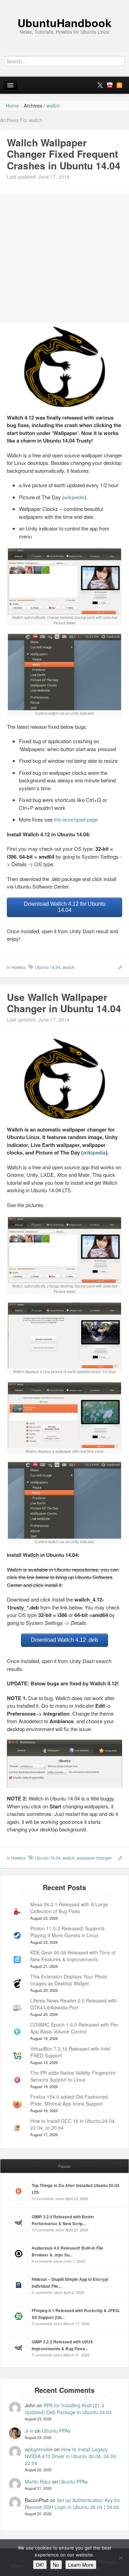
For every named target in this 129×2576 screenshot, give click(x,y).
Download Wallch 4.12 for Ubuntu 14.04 (65, 907)
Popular (64, 2166)
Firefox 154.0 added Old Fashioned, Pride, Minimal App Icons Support (70, 2100)
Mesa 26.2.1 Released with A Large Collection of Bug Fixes (69, 1908)
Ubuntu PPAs (56, 2431)
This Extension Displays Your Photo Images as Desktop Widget (69, 1980)
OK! (40, 2565)
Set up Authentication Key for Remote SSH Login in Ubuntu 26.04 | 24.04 (72, 2503)
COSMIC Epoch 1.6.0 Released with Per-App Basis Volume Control (75, 2028)
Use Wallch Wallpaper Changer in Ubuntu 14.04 (64, 1003)
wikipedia (74, 497)
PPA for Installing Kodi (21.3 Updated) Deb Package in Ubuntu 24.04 (68, 2409)
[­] (64, 3)
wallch (69, 967)
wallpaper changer (94, 1858)
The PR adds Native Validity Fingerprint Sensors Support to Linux (73, 2076)
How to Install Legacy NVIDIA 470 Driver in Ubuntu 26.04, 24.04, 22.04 (71, 2456)
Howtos (18, 967)
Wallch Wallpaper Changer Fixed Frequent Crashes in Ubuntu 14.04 (64, 154)
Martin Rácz (38, 2482)
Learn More (81, 2565)
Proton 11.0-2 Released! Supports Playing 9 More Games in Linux (67, 1932)
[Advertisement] (64, 259)
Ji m (29, 2431)
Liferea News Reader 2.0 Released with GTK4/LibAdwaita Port (73, 2004)
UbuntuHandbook (64, 23)
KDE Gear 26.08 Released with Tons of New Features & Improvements (73, 1956)
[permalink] (118, 967)
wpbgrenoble (39, 2449)
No (56, 2565)
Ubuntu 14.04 (48, 967)
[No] (120, 2558)
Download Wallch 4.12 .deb (64, 1640)
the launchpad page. (77, 819)
